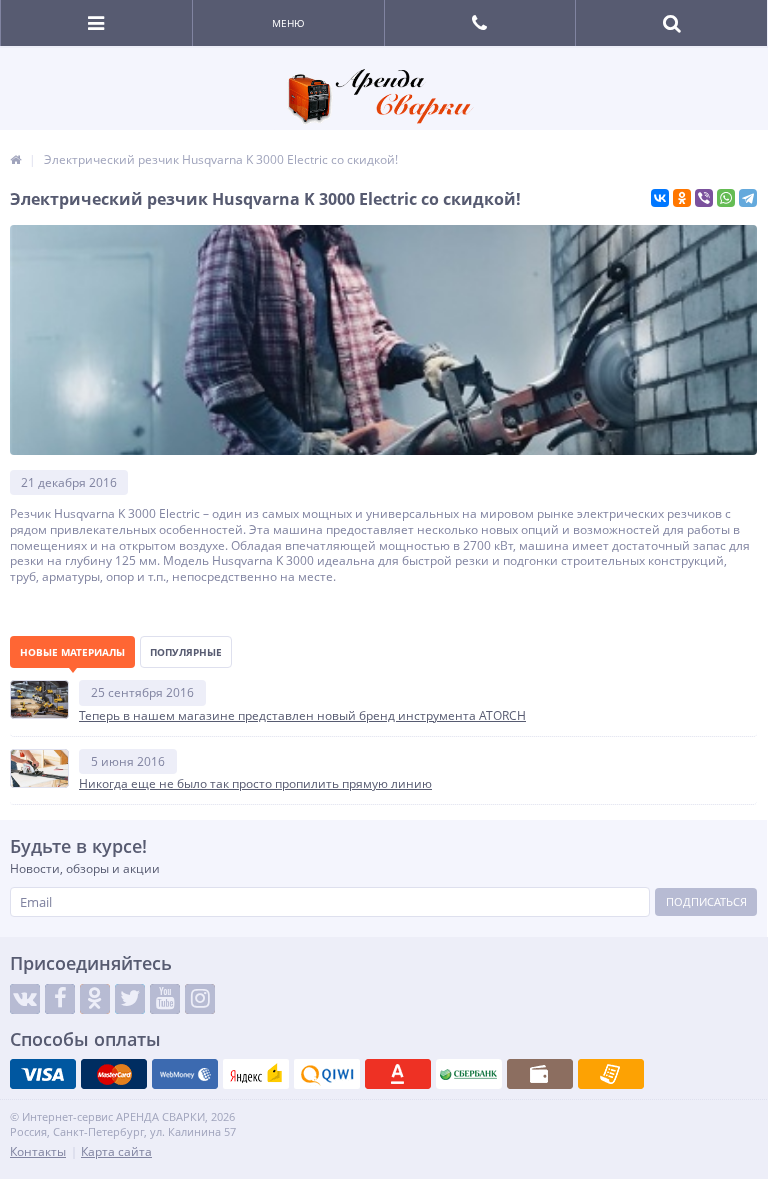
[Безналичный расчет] (611, 1074)
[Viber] (704, 198)
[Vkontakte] (25, 999)
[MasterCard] (114, 1074)
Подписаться (706, 901)
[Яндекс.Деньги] (256, 1074)
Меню (288, 23)
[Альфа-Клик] (398, 1074)
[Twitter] (130, 999)
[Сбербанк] (469, 1074)
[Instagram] (200, 999)
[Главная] (15, 159)
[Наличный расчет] (540, 1074)
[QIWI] (327, 1074)
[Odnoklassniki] (95, 999)
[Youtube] (165, 999)
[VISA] (43, 1074)
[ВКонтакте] (660, 198)
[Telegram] (748, 198)
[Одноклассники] (682, 198)
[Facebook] (60, 999)
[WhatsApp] (726, 198)
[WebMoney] (185, 1074)
